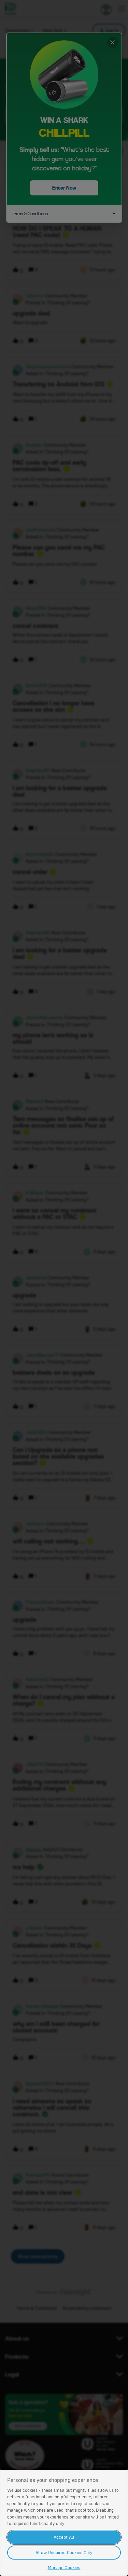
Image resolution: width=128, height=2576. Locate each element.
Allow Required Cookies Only (64, 2553)
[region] (64, 2522)
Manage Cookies (64, 2568)
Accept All (64, 2537)
